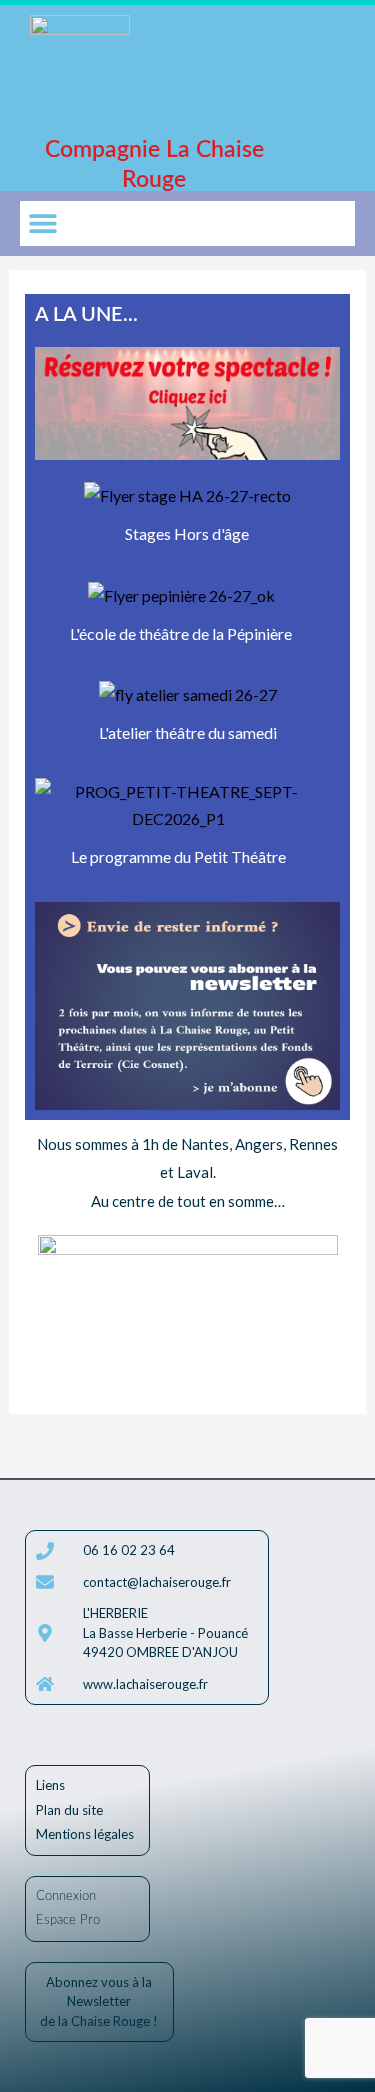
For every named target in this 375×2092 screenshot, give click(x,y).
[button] (42, 223)
